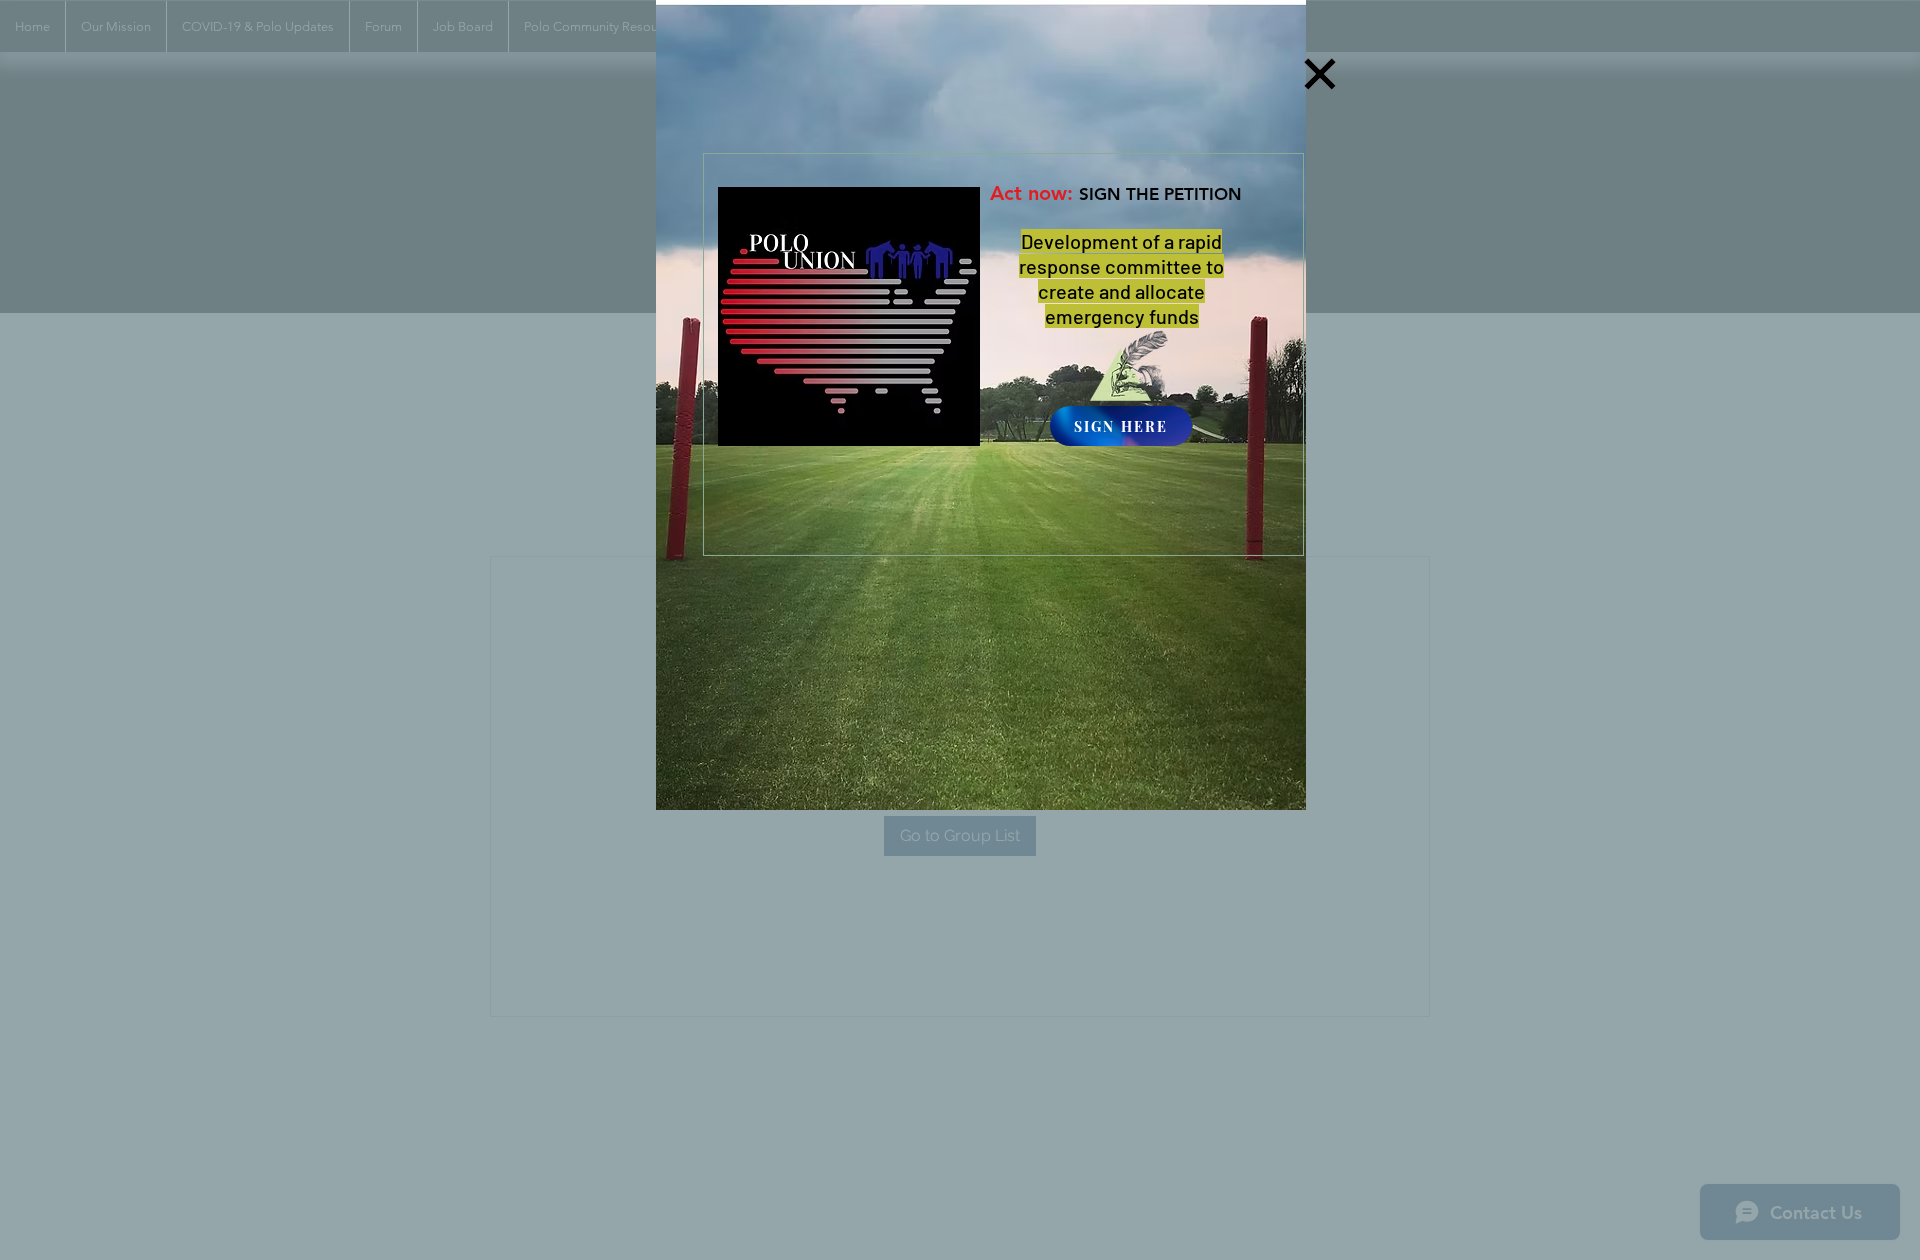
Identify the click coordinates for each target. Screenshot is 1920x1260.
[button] (1320, 74)
